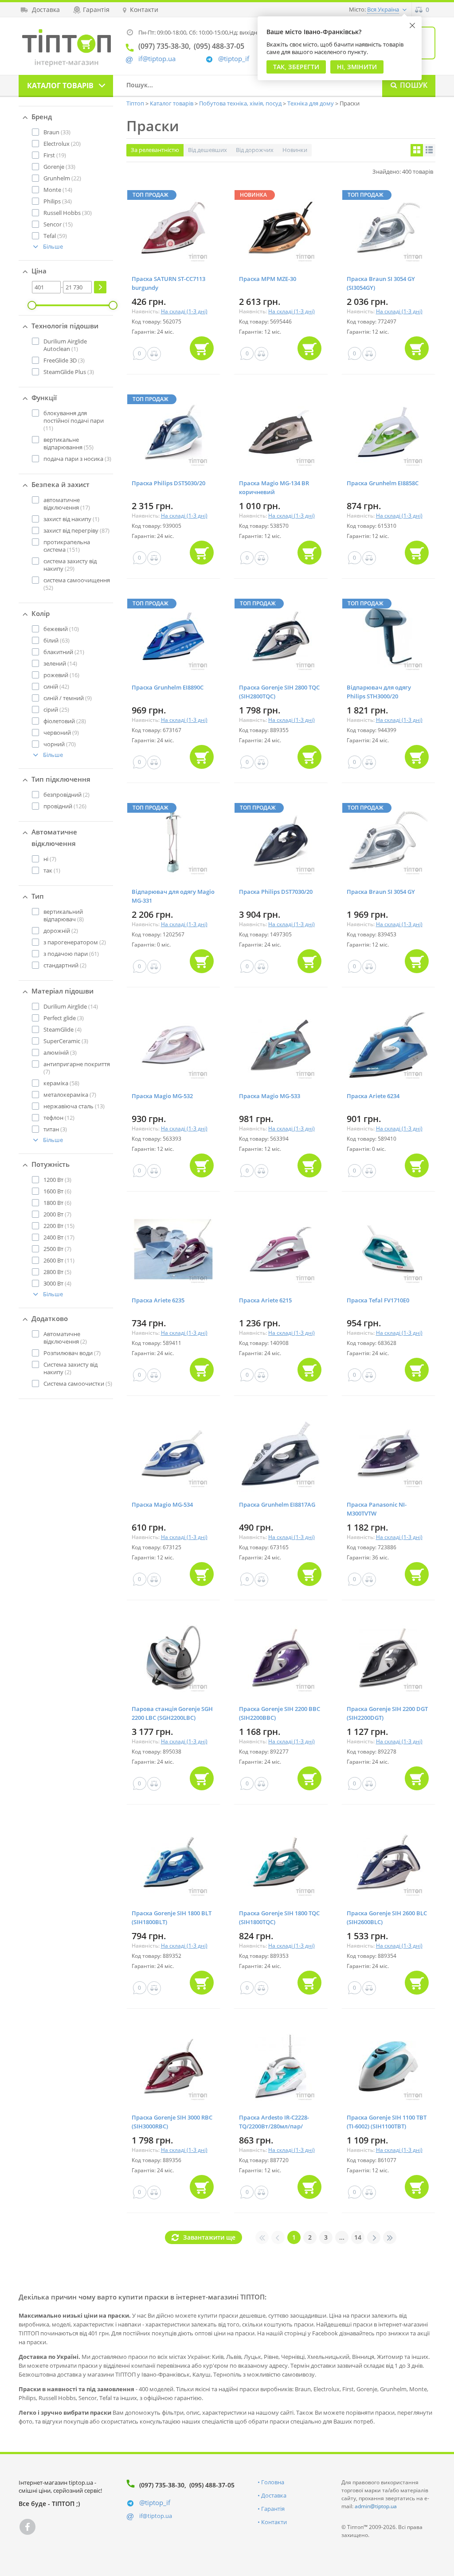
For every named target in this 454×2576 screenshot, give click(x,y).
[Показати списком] (429, 150)
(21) (64, 652)
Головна (273, 2482)
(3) (64, 360)
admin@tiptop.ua (376, 2506)
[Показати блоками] (417, 150)
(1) (65, 345)
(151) (67, 546)
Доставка (274, 2495)
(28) (65, 721)
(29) (70, 565)
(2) (67, 795)
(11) (74, 421)
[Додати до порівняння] (154, 354)
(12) (59, 1118)
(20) (62, 144)
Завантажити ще (209, 2237)
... (342, 2237)
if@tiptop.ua (156, 2516)
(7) (50, 859)
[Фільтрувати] (100, 287)
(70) (60, 744)
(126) (65, 806)
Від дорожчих (255, 150)
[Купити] (202, 348)
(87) (76, 530)
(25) (56, 709)
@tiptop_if (234, 59)
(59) (55, 236)
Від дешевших (207, 150)
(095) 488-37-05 (212, 2485)
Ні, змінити (357, 67)
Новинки (295, 150)
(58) (61, 1083)
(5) (57, 1272)
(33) (57, 132)
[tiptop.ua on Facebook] (27, 2527)
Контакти (274, 2522)
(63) (57, 640)
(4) (63, 1029)
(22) (62, 178)
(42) (56, 686)
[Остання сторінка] (390, 2237)
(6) (57, 1191)
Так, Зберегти (296, 67)
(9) (68, 698)
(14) (58, 190)
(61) (71, 954)
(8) (64, 915)
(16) (61, 675)
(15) (58, 224)
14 (358, 2237)
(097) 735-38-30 (162, 2485)
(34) (58, 201)
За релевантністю (155, 150)
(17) (67, 504)
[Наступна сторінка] (374, 2237)
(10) (61, 629)
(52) (77, 584)
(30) (68, 213)
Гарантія (273, 2509)
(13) (74, 1106)
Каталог (60, 86)
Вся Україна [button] (383, 9)
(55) (68, 443)
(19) (55, 155)
